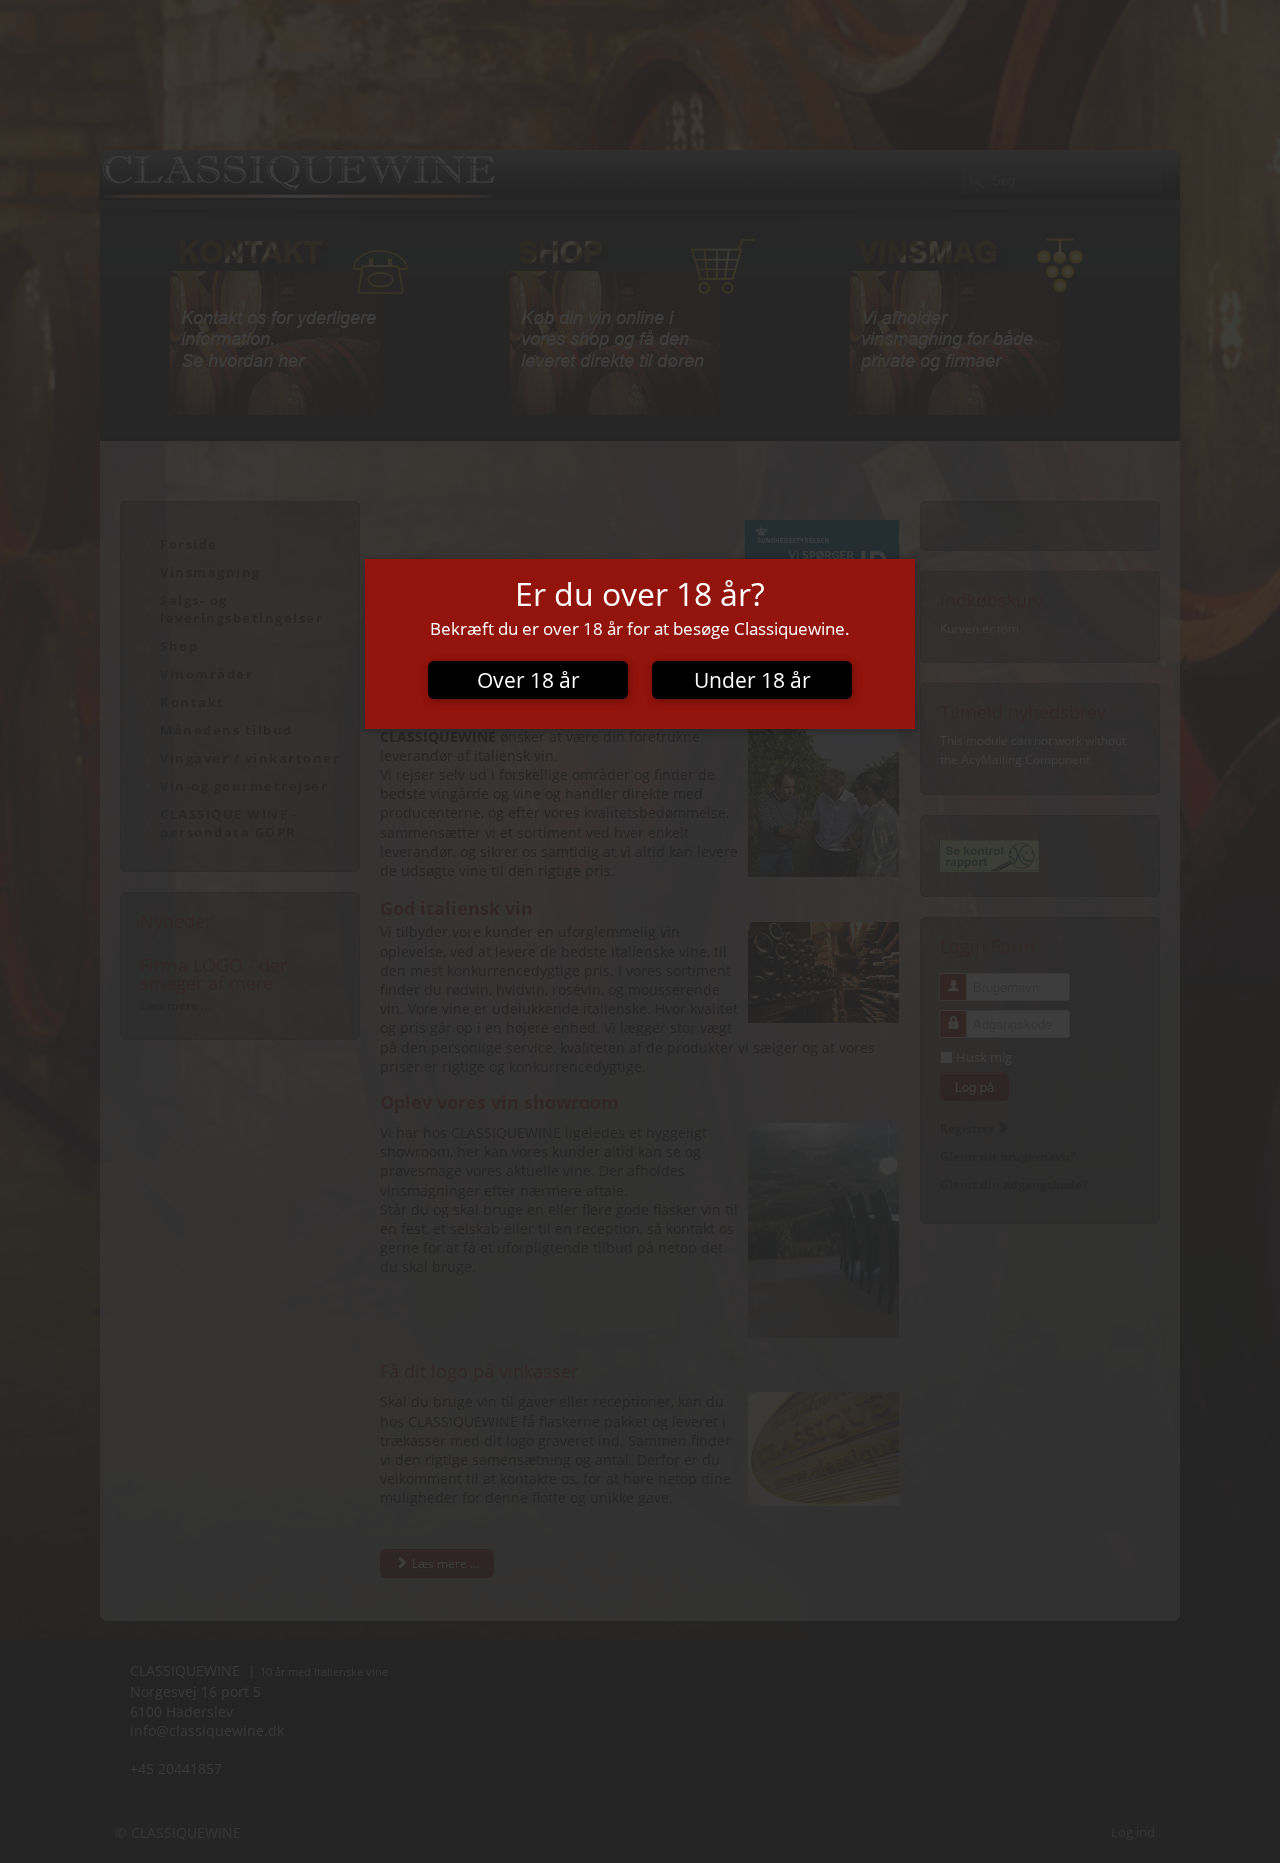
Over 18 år (528, 679)
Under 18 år (752, 679)
